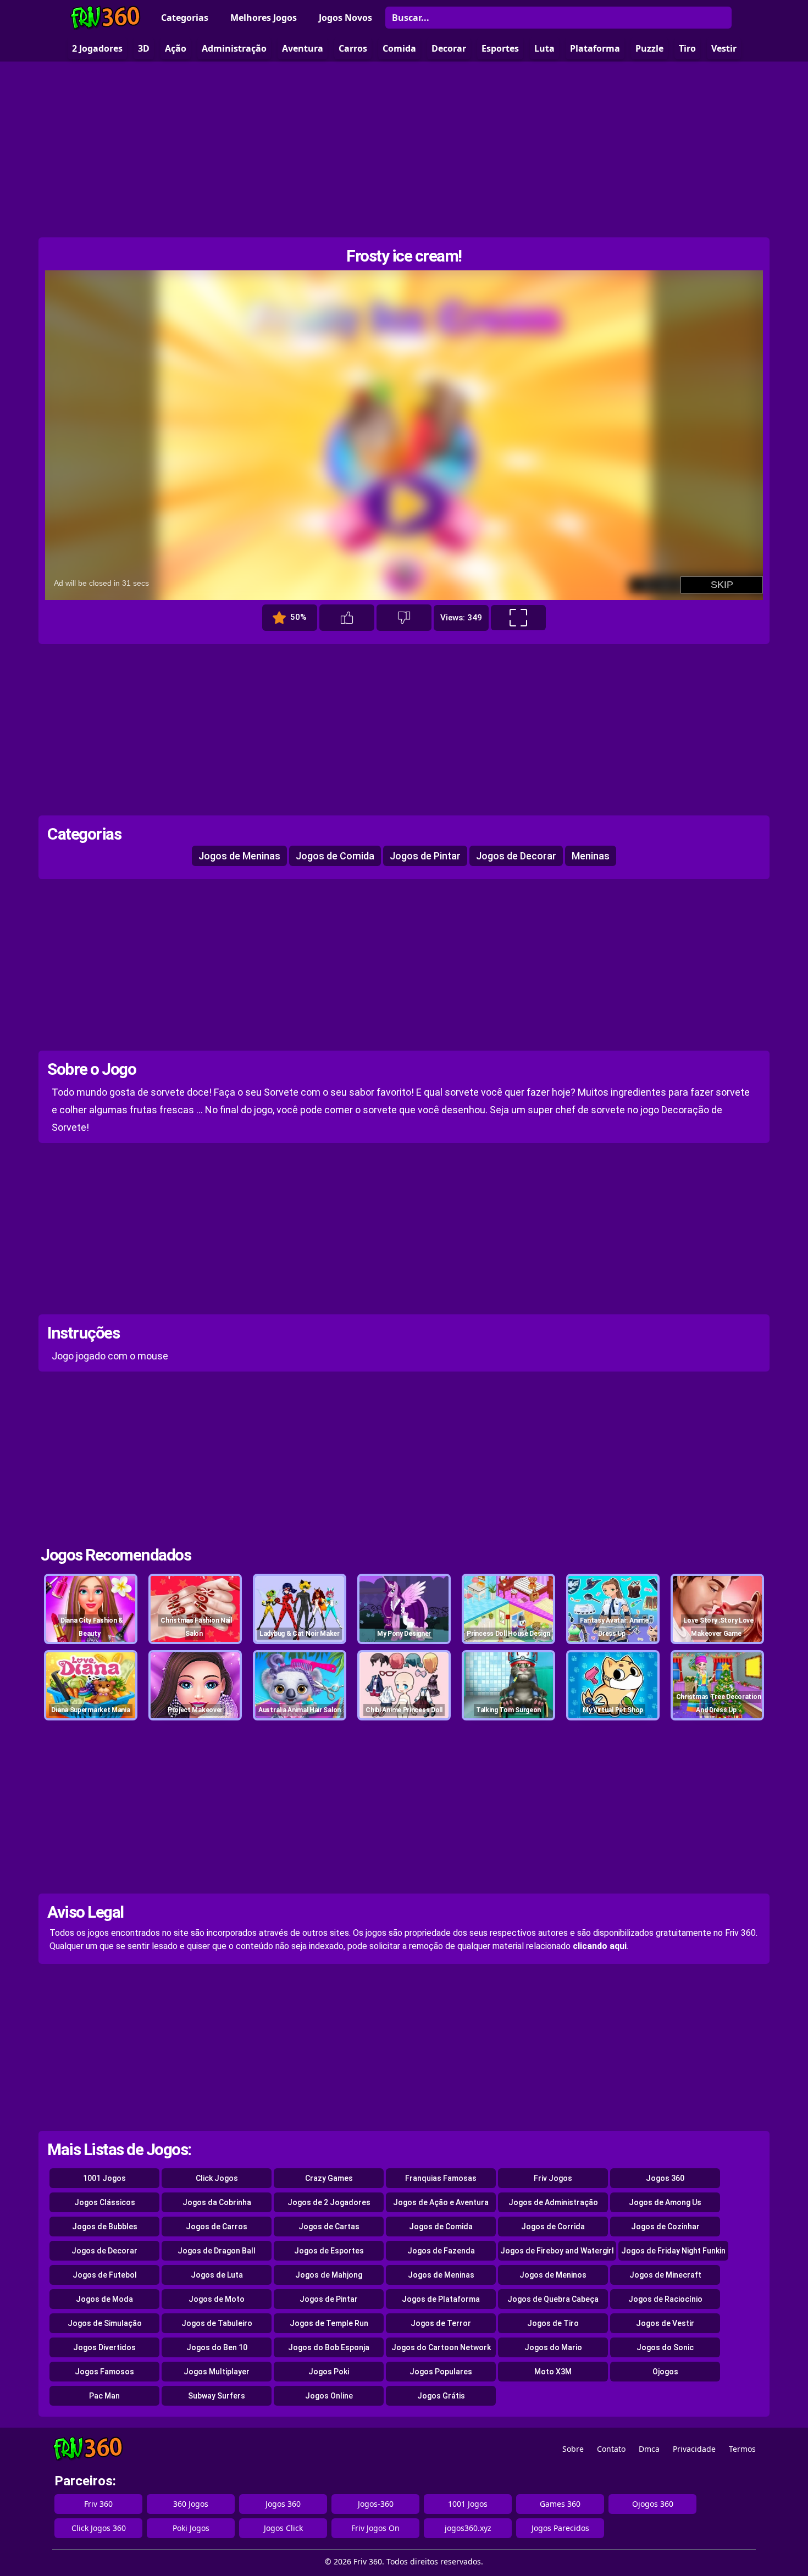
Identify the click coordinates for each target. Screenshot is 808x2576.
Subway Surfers (217, 2396)
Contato (611, 2449)
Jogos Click (283, 2528)
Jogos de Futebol (105, 2275)
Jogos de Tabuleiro (217, 2323)
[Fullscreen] (518, 618)
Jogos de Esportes (329, 2251)
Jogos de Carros (217, 2227)
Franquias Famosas (441, 2178)
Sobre (573, 2449)
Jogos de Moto (217, 2299)
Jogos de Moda (104, 2299)
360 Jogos (191, 2504)
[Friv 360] (106, 18)
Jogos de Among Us (665, 2202)
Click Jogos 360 (99, 2528)
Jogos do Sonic (665, 2347)
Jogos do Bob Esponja (329, 2347)
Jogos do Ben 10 (217, 2347)
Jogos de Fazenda (441, 2251)
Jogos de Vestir (665, 2323)
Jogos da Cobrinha (217, 2202)
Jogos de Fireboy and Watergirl (557, 2251)
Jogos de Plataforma (441, 2299)
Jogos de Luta (217, 2275)
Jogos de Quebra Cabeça (553, 2299)
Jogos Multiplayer (217, 2372)
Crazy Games (329, 2178)
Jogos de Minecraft (665, 2275)
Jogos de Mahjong (329, 2275)
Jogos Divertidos (104, 2347)
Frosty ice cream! (404, 256)
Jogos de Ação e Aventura (441, 2202)
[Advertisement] (404, 149)
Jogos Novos (345, 18)
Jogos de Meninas (239, 856)
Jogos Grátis (441, 2396)
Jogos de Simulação (105, 2323)
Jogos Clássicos (105, 2202)
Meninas (591, 856)
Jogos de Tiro (553, 2323)
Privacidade (694, 2449)
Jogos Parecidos (560, 2528)
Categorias (185, 18)
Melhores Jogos (264, 18)
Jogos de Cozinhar (665, 2227)
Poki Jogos (191, 2528)
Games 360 (560, 2504)
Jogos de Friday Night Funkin (673, 2251)
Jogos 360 (665, 2178)
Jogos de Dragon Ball (217, 2251)
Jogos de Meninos (553, 2275)
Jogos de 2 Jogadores (329, 2202)
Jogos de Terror (441, 2323)
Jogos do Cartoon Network (441, 2347)
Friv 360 (98, 2504)
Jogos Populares (441, 2372)
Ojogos (665, 2372)
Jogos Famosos (104, 2372)
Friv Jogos (553, 2178)
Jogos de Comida (335, 856)
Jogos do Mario (553, 2347)
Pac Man (104, 2396)
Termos (742, 2449)
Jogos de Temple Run (329, 2323)
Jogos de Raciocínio (665, 2299)
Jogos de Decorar (516, 856)
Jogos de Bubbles (105, 2227)
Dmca (649, 2449)
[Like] (347, 618)
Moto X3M (553, 2372)
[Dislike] (404, 618)
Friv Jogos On (375, 2528)
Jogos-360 (376, 2504)
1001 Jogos (104, 2178)
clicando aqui (600, 1946)
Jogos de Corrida (553, 2227)
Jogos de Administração (553, 2202)
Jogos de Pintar (425, 856)
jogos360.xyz (468, 2528)
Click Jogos (217, 2178)
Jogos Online (329, 2396)
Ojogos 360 (653, 2504)
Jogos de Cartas (329, 2227)
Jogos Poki (329, 2372)
